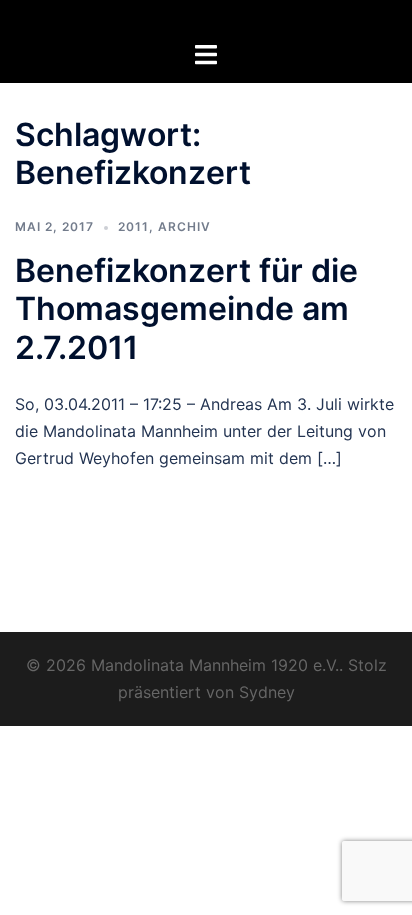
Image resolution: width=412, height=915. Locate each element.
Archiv (184, 226)
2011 (133, 226)
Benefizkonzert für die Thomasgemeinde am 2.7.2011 (186, 309)
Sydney (267, 692)
